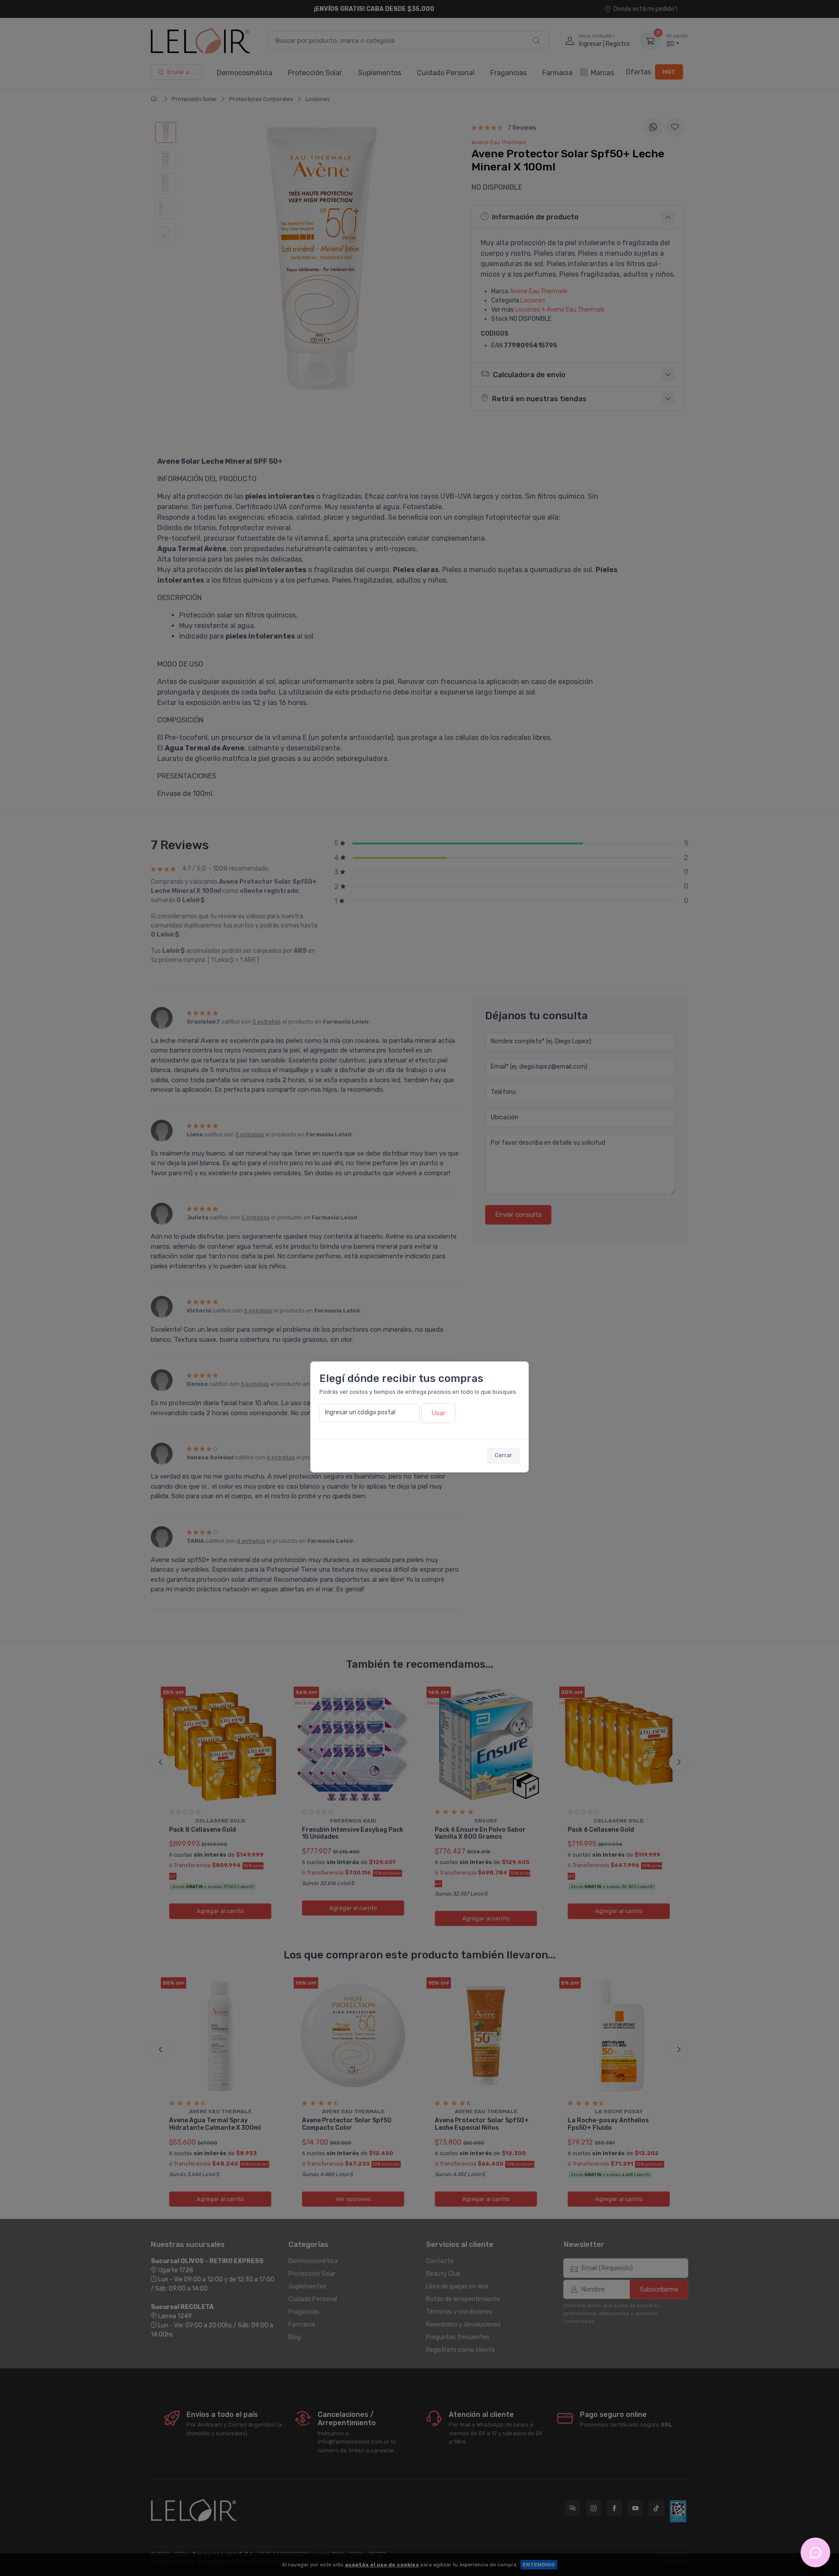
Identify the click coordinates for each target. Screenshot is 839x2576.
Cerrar (503, 1455)
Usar (438, 1413)
